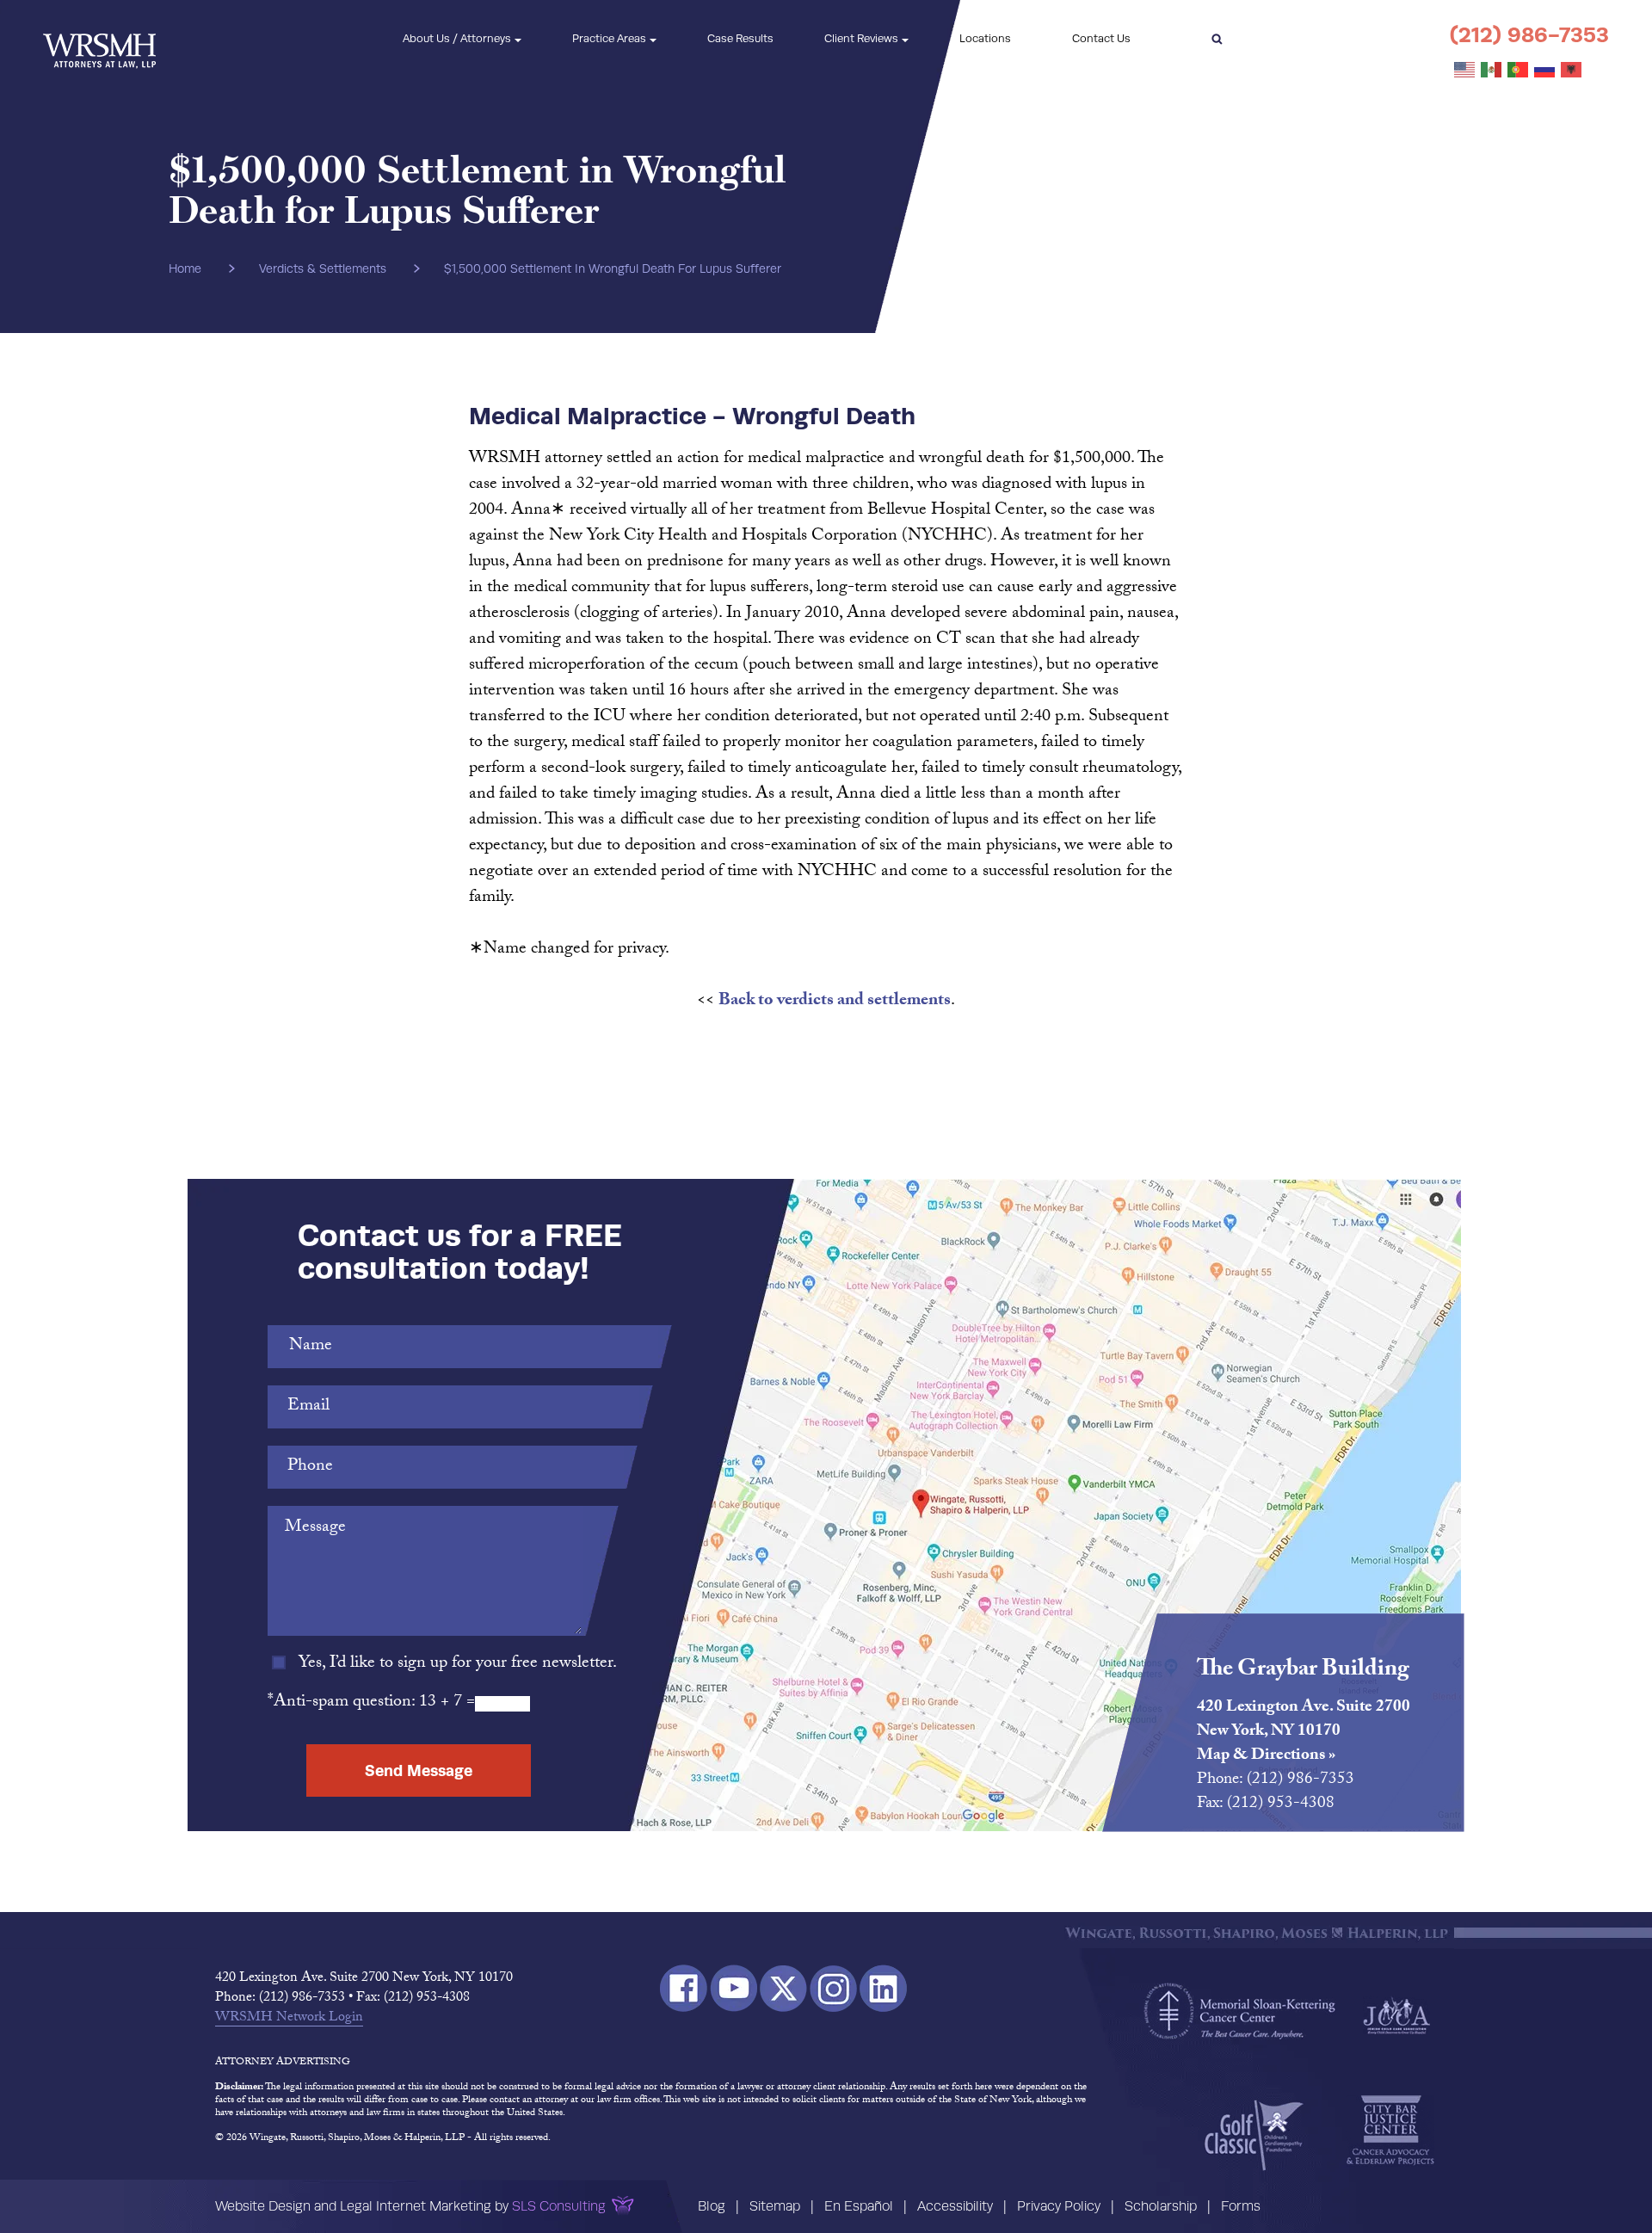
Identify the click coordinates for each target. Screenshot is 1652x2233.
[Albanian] (1572, 71)
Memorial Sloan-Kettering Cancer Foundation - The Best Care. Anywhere (1240, 2011)
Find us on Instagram (833, 1988)
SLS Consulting (559, 2206)
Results (740, 38)
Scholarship (1161, 2206)
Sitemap (775, 2206)
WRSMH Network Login (289, 2019)
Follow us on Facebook (684, 1988)
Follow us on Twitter (783, 1988)
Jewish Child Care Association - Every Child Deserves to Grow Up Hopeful (1396, 2014)
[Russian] (1545, 71)
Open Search (1217, 39)
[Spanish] (1492, 71)
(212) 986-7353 (1529, 35)
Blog (712, 2206)
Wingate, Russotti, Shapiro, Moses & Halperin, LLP (99, 39)
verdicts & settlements (323, 268)
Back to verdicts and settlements (835, 1002)
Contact (1101, 38)
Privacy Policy (1059, 2206)
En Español (859, 2206)
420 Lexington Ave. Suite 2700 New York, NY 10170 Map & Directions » (1304, 1732)
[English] (1465, 71)
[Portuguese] (1519, 71)
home (185, 268)
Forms (1241, 2206)
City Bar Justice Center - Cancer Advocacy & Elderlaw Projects (1390, 2131)
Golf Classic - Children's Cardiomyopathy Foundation (1254, 2135)
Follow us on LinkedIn (883, 1988)
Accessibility (955, 2206)
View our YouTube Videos (734, 1988)
